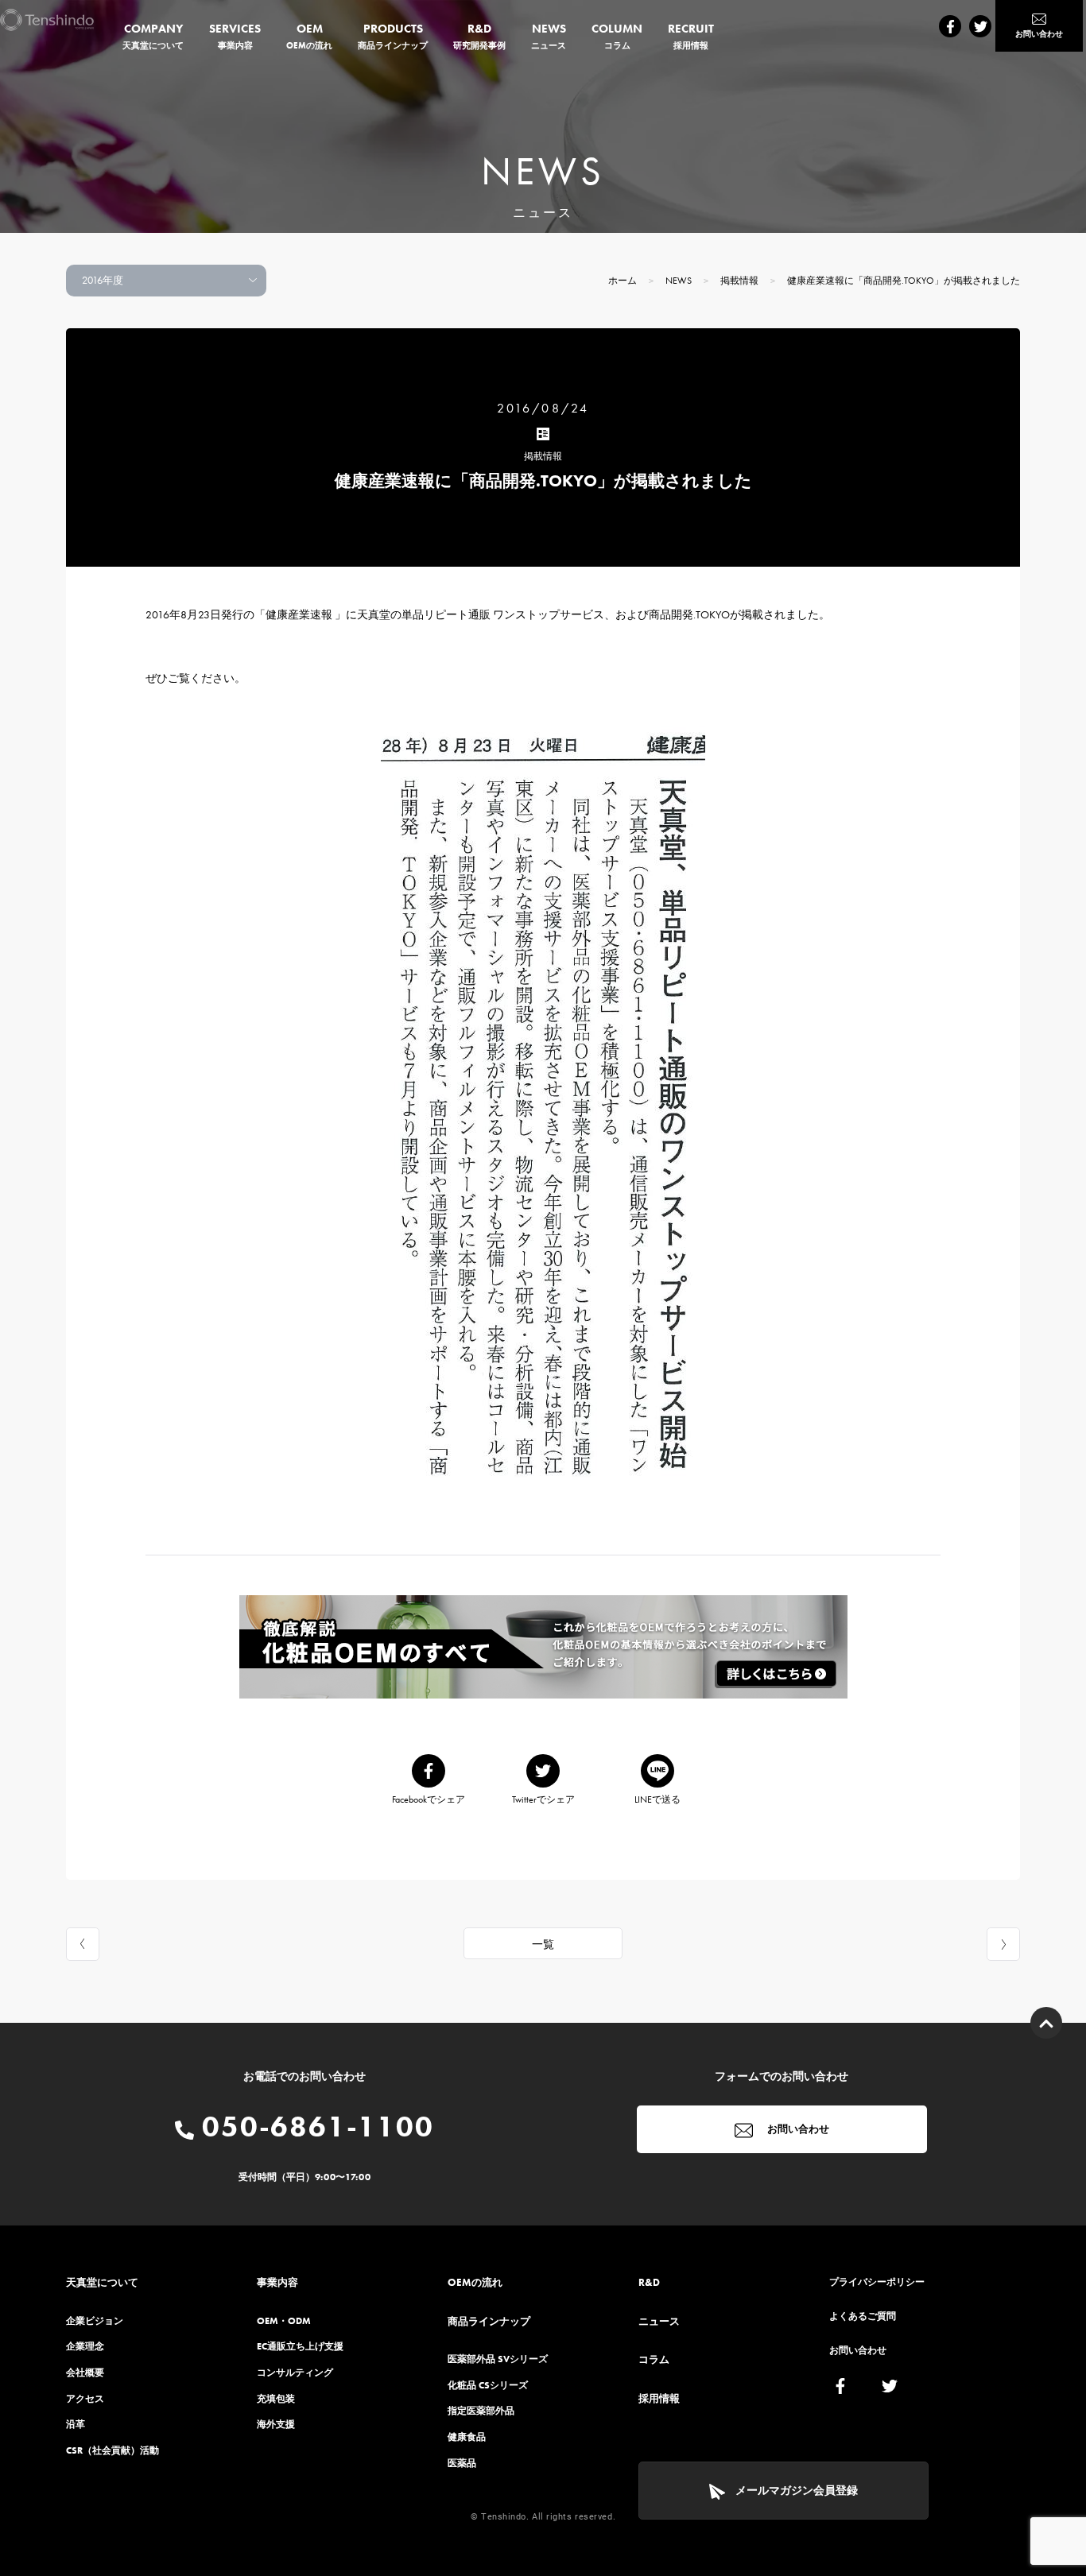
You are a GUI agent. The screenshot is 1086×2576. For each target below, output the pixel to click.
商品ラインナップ (489, 2321)
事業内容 (277, 2282)
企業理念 (85, 2346)
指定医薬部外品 (481, 2411)
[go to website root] (47, 20)
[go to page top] (1046, 2023)
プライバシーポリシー (877, 2282)
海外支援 (276, 2424)
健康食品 (467, 2437)
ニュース (659, 2321)
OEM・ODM (284, 2321)
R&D (649, 2282)
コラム (654, 2359)
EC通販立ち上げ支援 (300, 2346)
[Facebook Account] (950, 26)
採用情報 (659, 2398)
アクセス (85, 2399)
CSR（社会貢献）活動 (112, 2450)
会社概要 (85, 2373)
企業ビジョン (95, 2321)
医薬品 (462, 2463)
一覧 (543, 1944)
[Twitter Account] (980, 26)
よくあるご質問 (863, 2316)
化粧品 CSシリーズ (488, 2385)
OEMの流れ (475, 2282)
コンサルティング (295, 2373)
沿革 (76, 2424)
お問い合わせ (797, 2129)
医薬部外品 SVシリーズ (498, 2359)
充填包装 (276, 2399)
